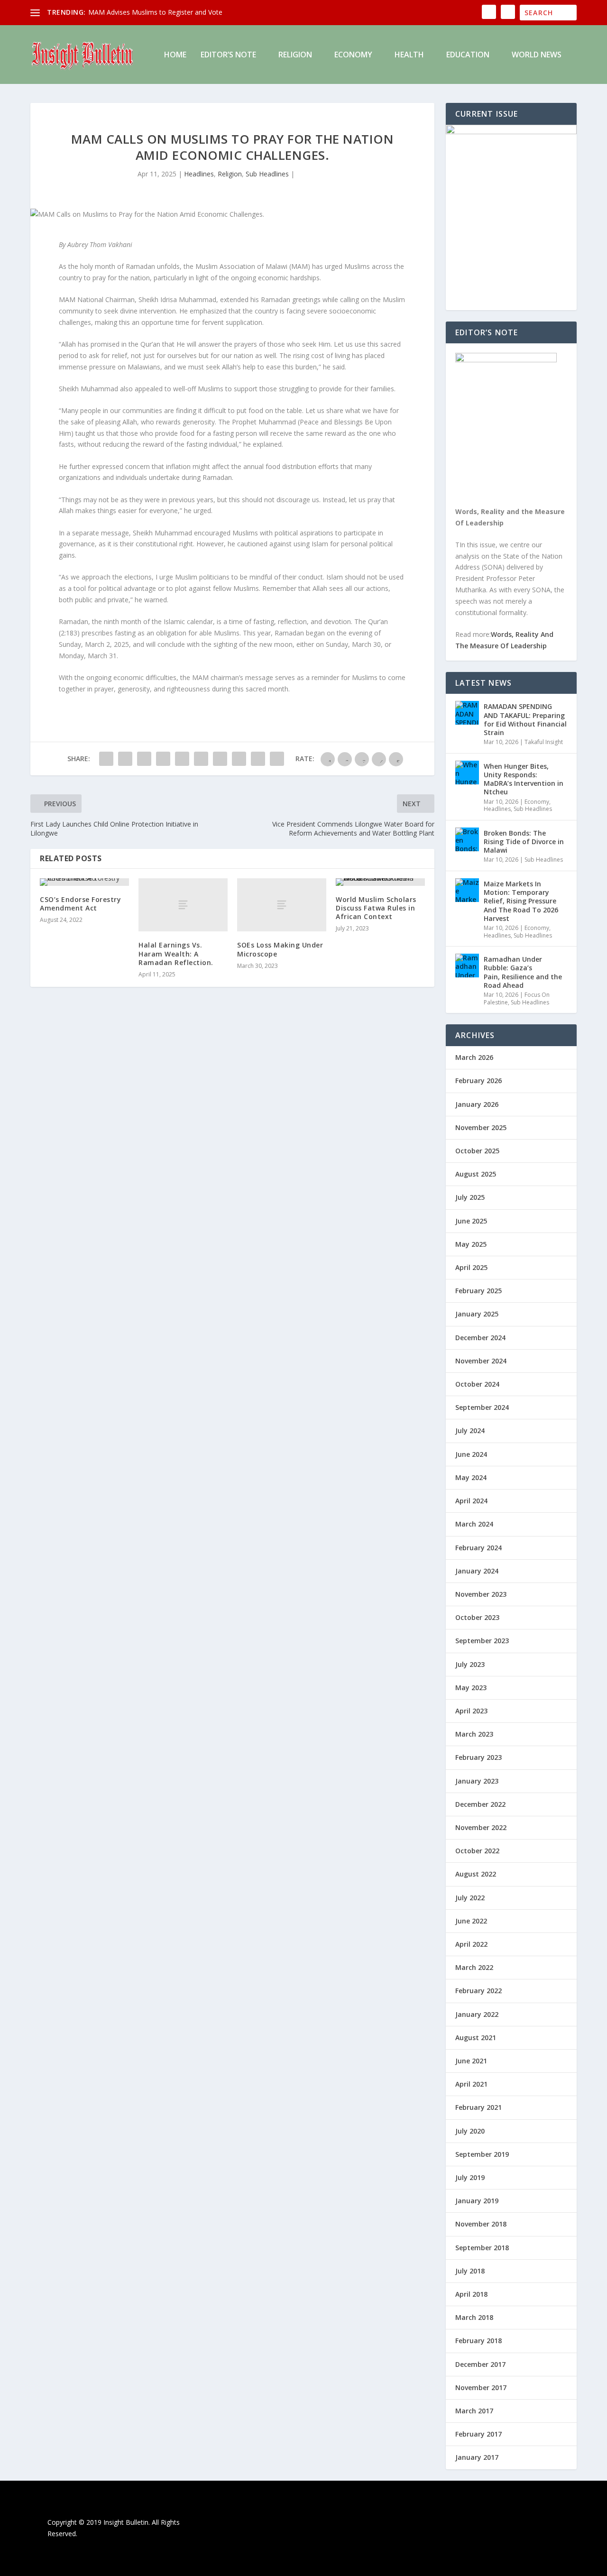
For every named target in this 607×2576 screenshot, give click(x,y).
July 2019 (470, 2177)
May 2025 (471, 1244)
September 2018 (482, 2248)
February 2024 (478, 1548)
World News (537, 55)
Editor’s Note (228, 55)
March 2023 (474, 1734)
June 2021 (471, 2061)
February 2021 (478, 2107)
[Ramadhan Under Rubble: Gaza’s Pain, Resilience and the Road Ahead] (467, 966)
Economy (353, 55)
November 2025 (481, 1127)
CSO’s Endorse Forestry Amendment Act (80, 904)
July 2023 (470, 1664)
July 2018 (470, 2271)
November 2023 (481, 1594)
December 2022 (480, 1804)
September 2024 (482, 1407)
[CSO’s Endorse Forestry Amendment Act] (84, 882)
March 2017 (474, 2411)
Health (409, 55)
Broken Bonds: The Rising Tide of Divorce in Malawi (524, 842)
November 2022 (481, 1827)
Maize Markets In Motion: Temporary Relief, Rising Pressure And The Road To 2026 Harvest (521, 901)
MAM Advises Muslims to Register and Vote (155, 12)
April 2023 (471, 1711)
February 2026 (478, 1081)
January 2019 (477, 2201)
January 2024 (477, 1571)
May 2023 (471, 1688)
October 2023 (477, 1617)
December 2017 (480, 2364)
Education (468, 55)
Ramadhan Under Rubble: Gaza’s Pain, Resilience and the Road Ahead (523, 972)
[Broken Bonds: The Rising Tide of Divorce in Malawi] (467, 839)
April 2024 (471, 1501)
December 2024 (480, 1338)
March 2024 (474, 1524)
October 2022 (477, 1851)
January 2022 (477, 2014)
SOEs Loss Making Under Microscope (280, 949)
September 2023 (482, 1641)
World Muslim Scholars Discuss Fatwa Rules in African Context (376, 908)
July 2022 (470, 1898)
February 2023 (478, 1757)
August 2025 (476, 1174)
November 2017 (481, 2387)
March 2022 (474, 1967)
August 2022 (476, 1874)
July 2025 (470, 1197)
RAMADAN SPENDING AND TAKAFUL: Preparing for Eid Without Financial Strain (525, 719)
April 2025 (471, 1267)
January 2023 (477, 1781)
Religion (295, 55)
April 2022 (471, 1944)
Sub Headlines (267, 174)
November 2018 (481, 2224)
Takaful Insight (544, 742)
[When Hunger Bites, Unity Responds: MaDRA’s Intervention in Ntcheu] (467, 773)
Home (175, 55)
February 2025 (478, 1291)
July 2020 (470, 2131)
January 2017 (477, 2457)
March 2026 (474, 1057)
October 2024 (477, 1384)
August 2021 (476, 2038)
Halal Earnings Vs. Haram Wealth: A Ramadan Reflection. (176, 953)
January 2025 (477, 1314)
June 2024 (471, 1454)
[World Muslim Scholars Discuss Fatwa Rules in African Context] (380, 882)
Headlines (199, 174)
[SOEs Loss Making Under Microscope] (282, 905)
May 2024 (471, 1477)
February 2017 (478, 2434)
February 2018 (478, 2341)
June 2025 (471, 1221)
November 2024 (481, 1361)
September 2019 (482, 2154)
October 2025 (477, 1151)
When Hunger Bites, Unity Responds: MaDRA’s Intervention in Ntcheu (524, 779)
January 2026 (477, 1104)
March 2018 (474, 2317)
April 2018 (471, 2294)
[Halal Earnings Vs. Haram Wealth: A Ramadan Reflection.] (183, 905)
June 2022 (471, 1921)
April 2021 (471, 2084)
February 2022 (478, 1991)
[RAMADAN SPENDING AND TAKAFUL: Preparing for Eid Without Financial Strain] (467, 713)
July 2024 (470, 1431)
